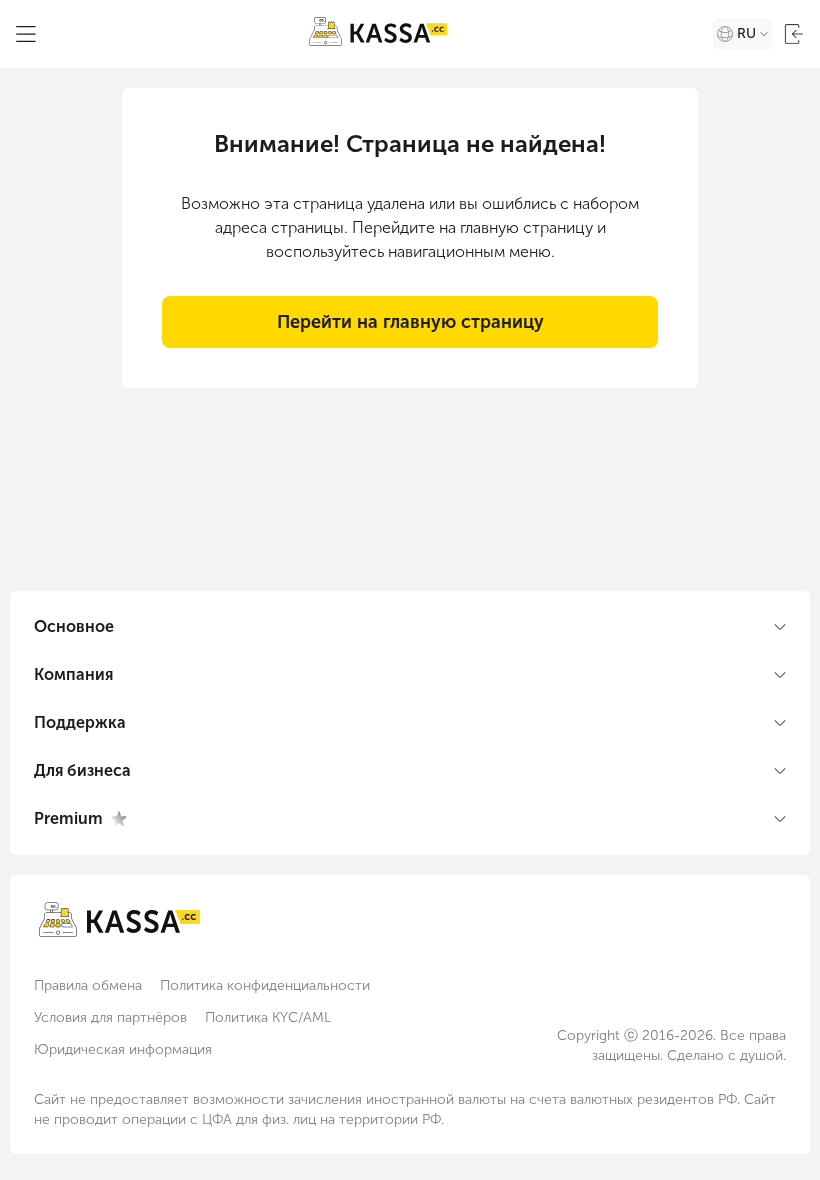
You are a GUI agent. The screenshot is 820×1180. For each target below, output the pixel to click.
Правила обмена (88, 985)
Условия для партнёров (110, 1017)
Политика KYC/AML (268, 1017)
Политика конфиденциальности (265, 985)
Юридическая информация (123, 1049)
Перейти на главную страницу (410, 322)
